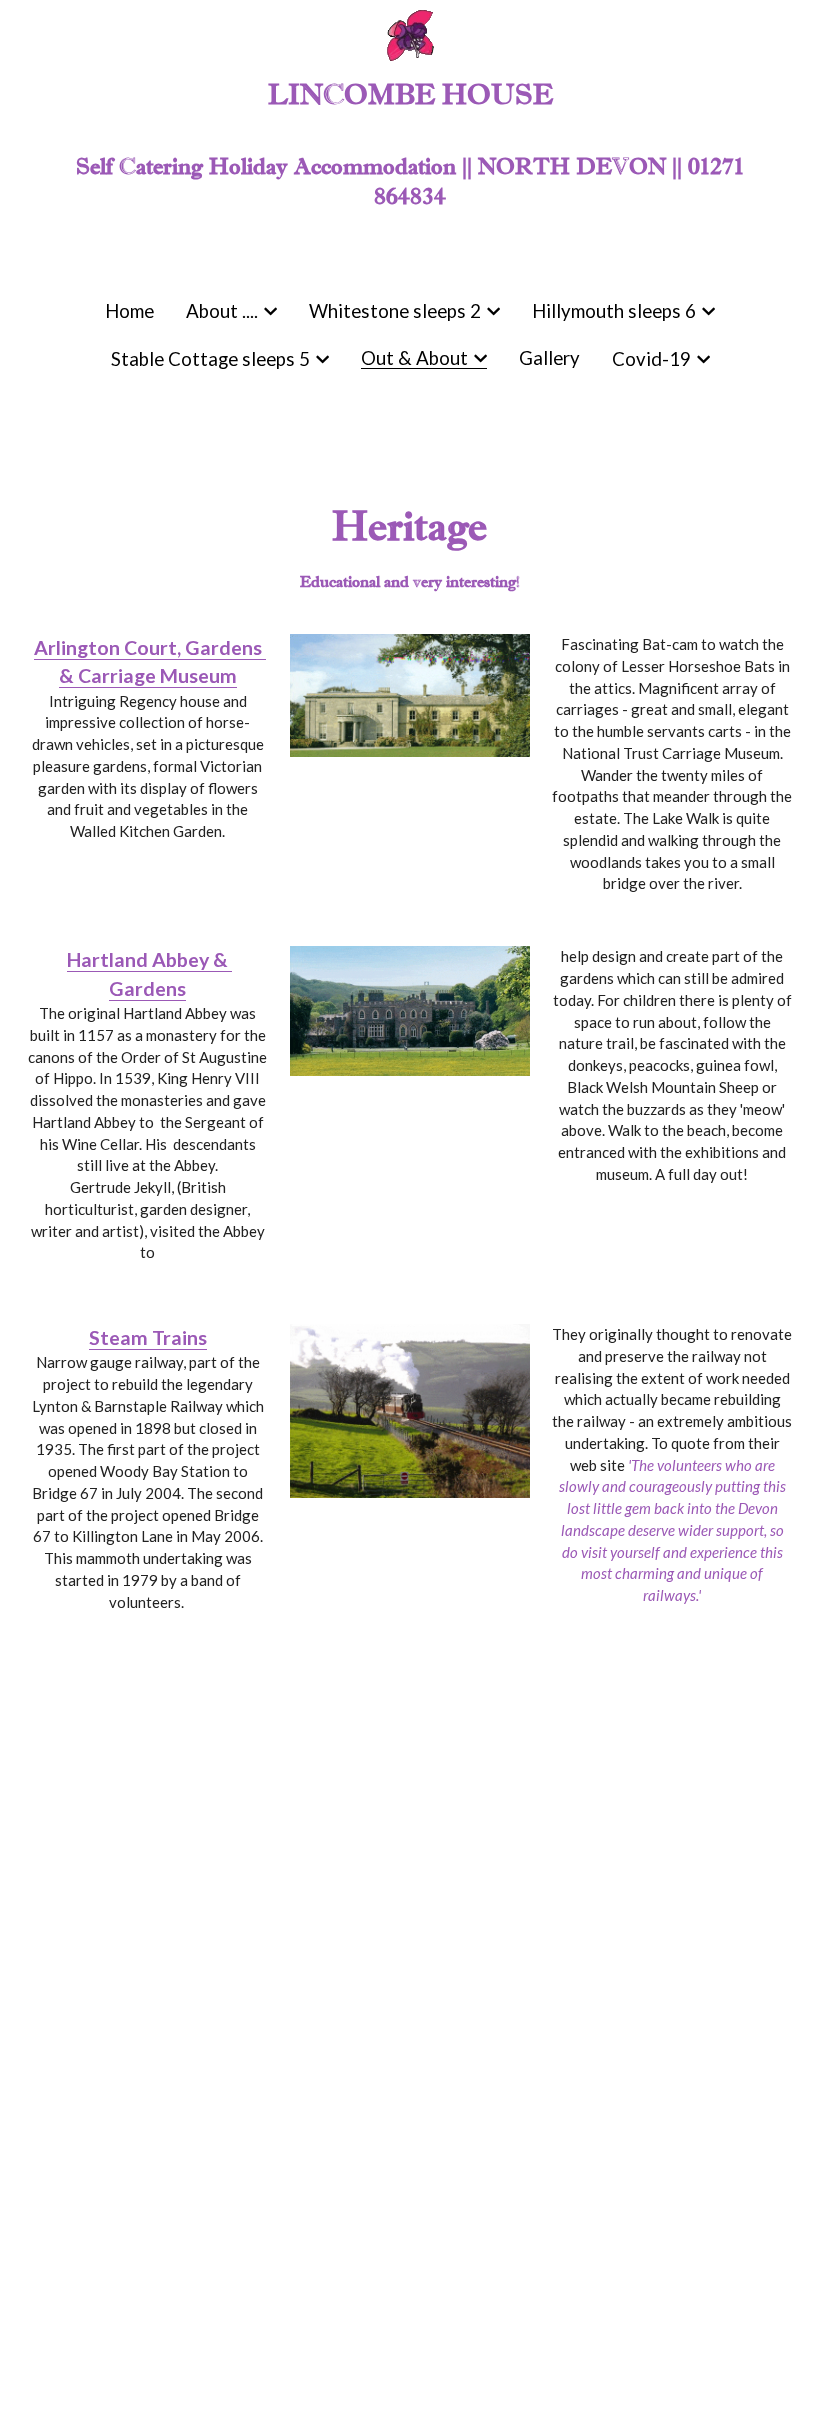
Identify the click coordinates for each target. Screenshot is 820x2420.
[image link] (410, 692)
